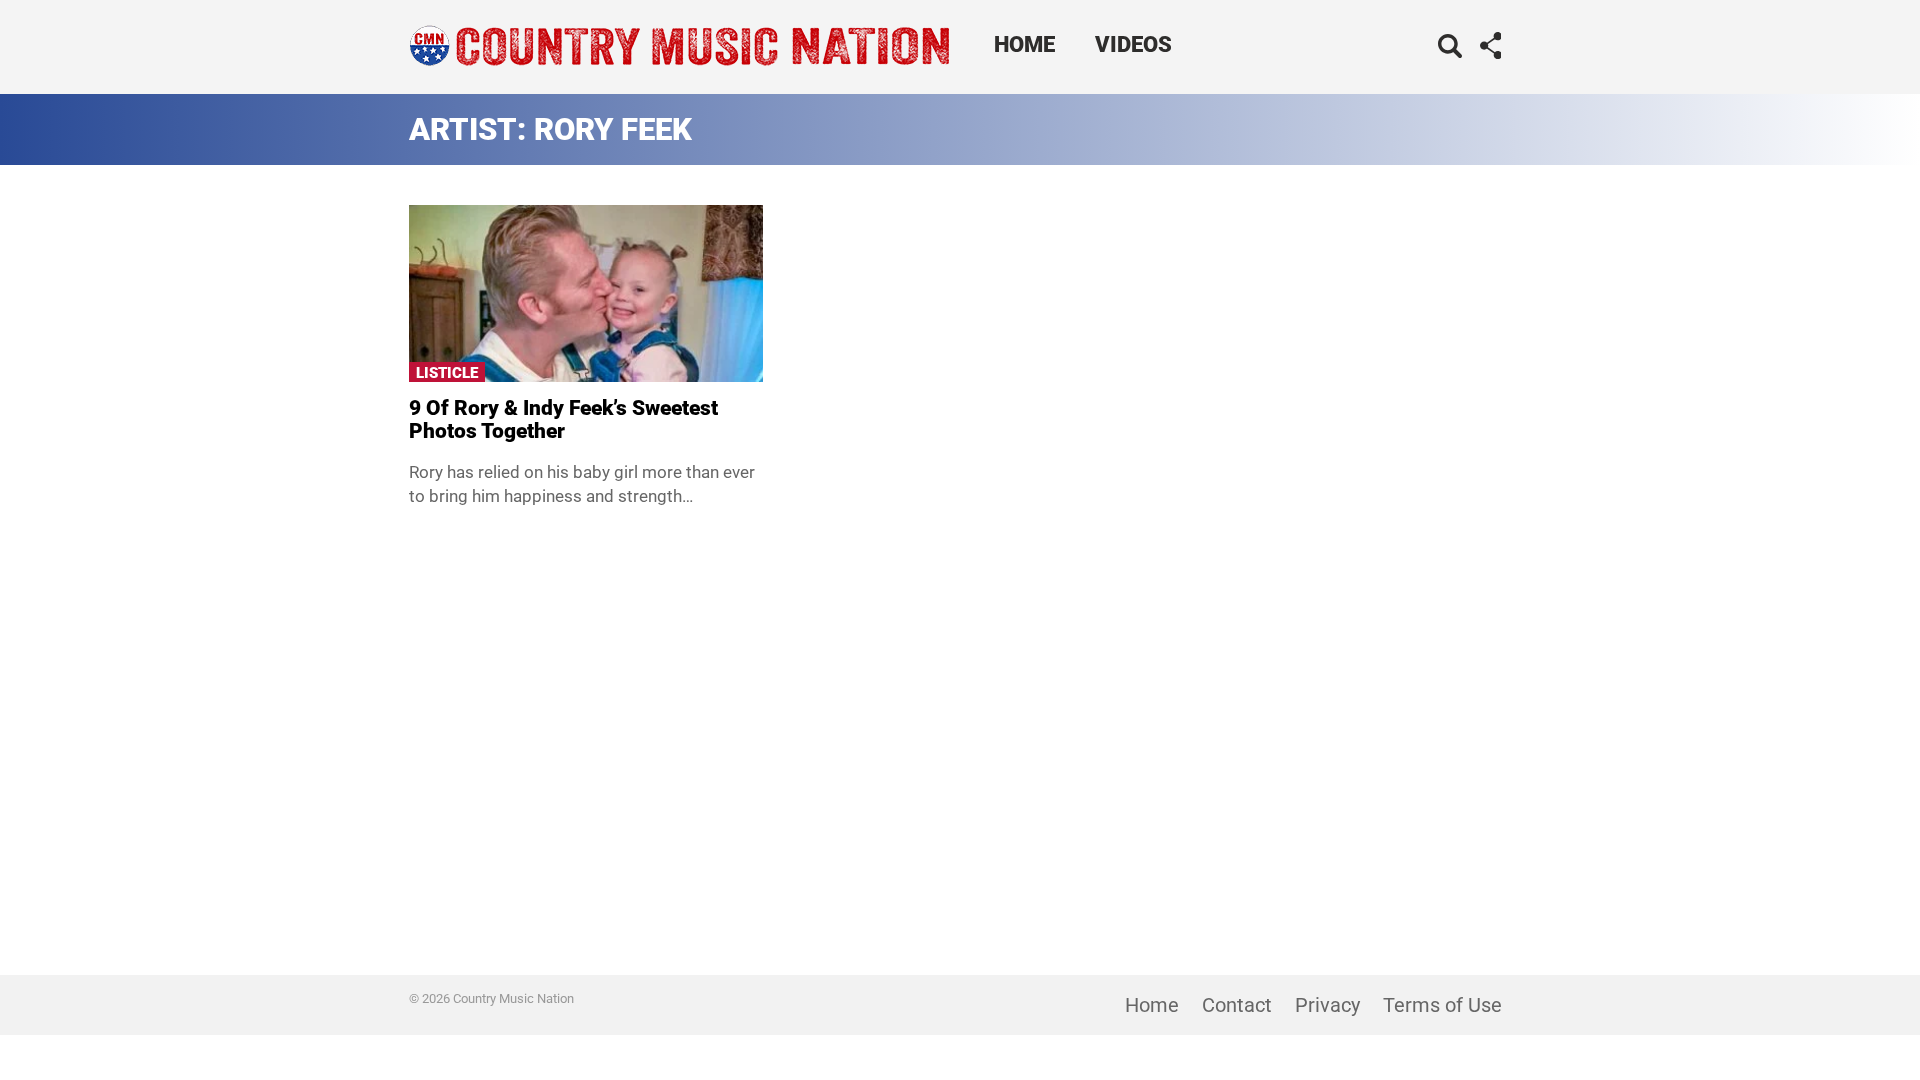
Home (1024, 44)
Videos (1133, 44)
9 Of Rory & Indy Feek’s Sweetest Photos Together (563, 419)
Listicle (447, 373)
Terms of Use (1442, 1005)
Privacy (1327, 1005)
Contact (1237, 1005)
